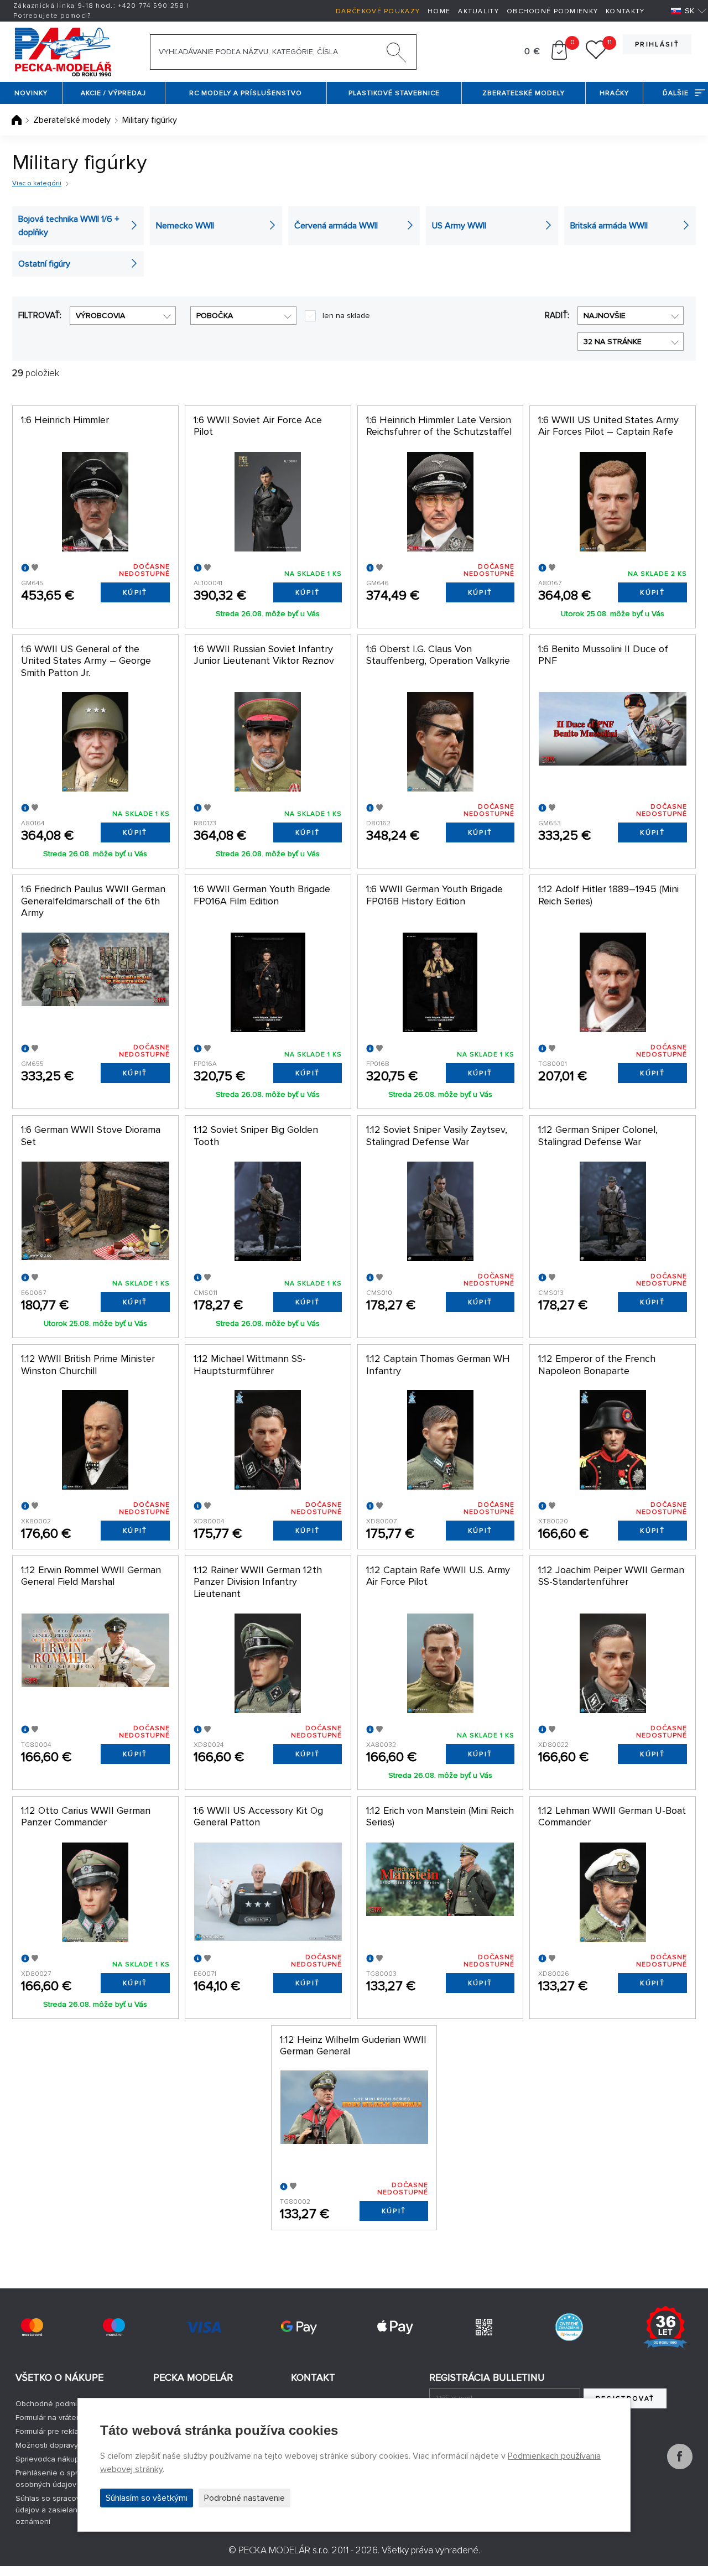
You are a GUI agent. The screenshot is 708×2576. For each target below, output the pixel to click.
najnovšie (605, 316)
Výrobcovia (100, 316)
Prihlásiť (657, 45)
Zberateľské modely (524, 93)
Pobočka (215, 316)
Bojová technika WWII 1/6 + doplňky (69, 226)
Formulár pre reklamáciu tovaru (69, 2431)
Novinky (31, 93)
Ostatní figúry (44, 264)
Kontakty (625, 11)
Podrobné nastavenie (244, 2498)
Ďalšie (676, 93)
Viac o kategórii (37, 183)
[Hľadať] (397, 55)
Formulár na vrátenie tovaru (64, 2418)
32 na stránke (613, 342)
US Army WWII (459, 226)
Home (439, 11)
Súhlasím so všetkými (147, 2498)
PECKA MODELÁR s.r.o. (284, 2550)
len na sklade (346, 316)
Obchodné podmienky (552, 11)
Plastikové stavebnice (394, 93)
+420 (151, 6)
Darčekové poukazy (378, 11)
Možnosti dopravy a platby (62, 2445)
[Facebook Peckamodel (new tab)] (680, 2466)
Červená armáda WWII (336, 226)
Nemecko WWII (185, 226)
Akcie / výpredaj (113, 93)
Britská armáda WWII (609, 226)
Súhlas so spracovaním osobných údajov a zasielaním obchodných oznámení (75, 2510)
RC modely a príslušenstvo (246, 93)
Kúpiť (135, 593)
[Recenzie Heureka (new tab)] (569, 2327)
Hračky (614, 93)
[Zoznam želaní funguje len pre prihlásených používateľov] (596, 57)
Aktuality (478, 11)
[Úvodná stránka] (18, 120)
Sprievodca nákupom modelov (69, 2459)
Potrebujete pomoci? (52, 16)
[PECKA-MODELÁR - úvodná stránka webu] (63, 51)
